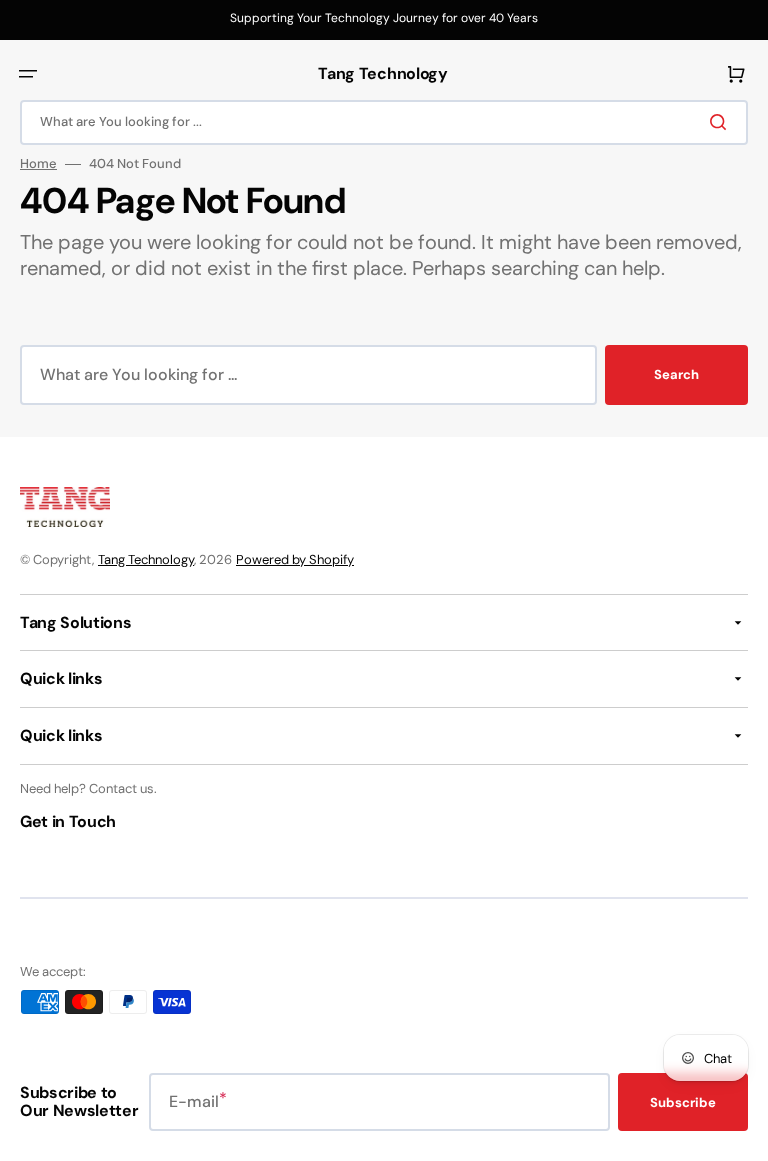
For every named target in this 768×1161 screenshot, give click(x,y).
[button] (28, 74)
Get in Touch (68, 821)
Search (676, 374)
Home (38, 164)
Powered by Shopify (295, 559)
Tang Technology (146, 559)
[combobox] (384, 122)
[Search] (722, 122)
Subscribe (683, 1102)
